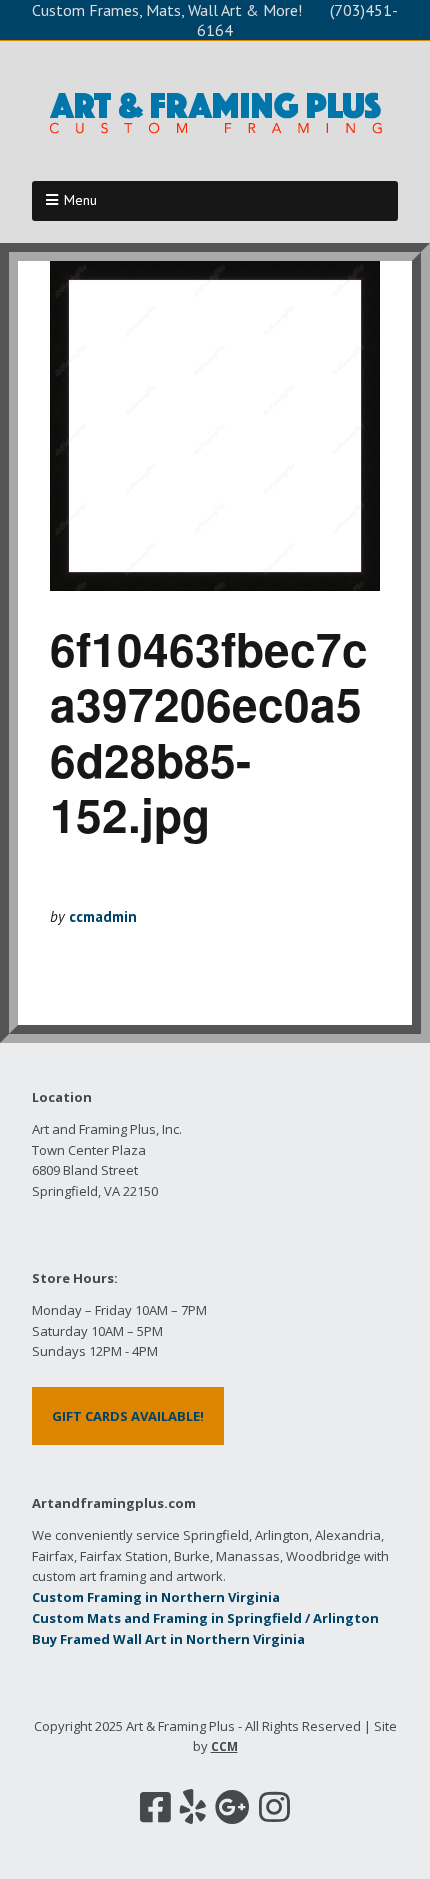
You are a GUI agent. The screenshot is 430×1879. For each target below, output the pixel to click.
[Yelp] (193, 1807)
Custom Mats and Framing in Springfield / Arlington (205, 1618)
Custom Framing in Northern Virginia (156, 1597)
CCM (224, 1746)
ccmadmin (103, 916)
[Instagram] (274, 1807)
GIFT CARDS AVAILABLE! (128, 1416)
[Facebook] (155, 1807)
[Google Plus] (232, 1807)
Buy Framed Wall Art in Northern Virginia (168, 1639)
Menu (80, 200)
